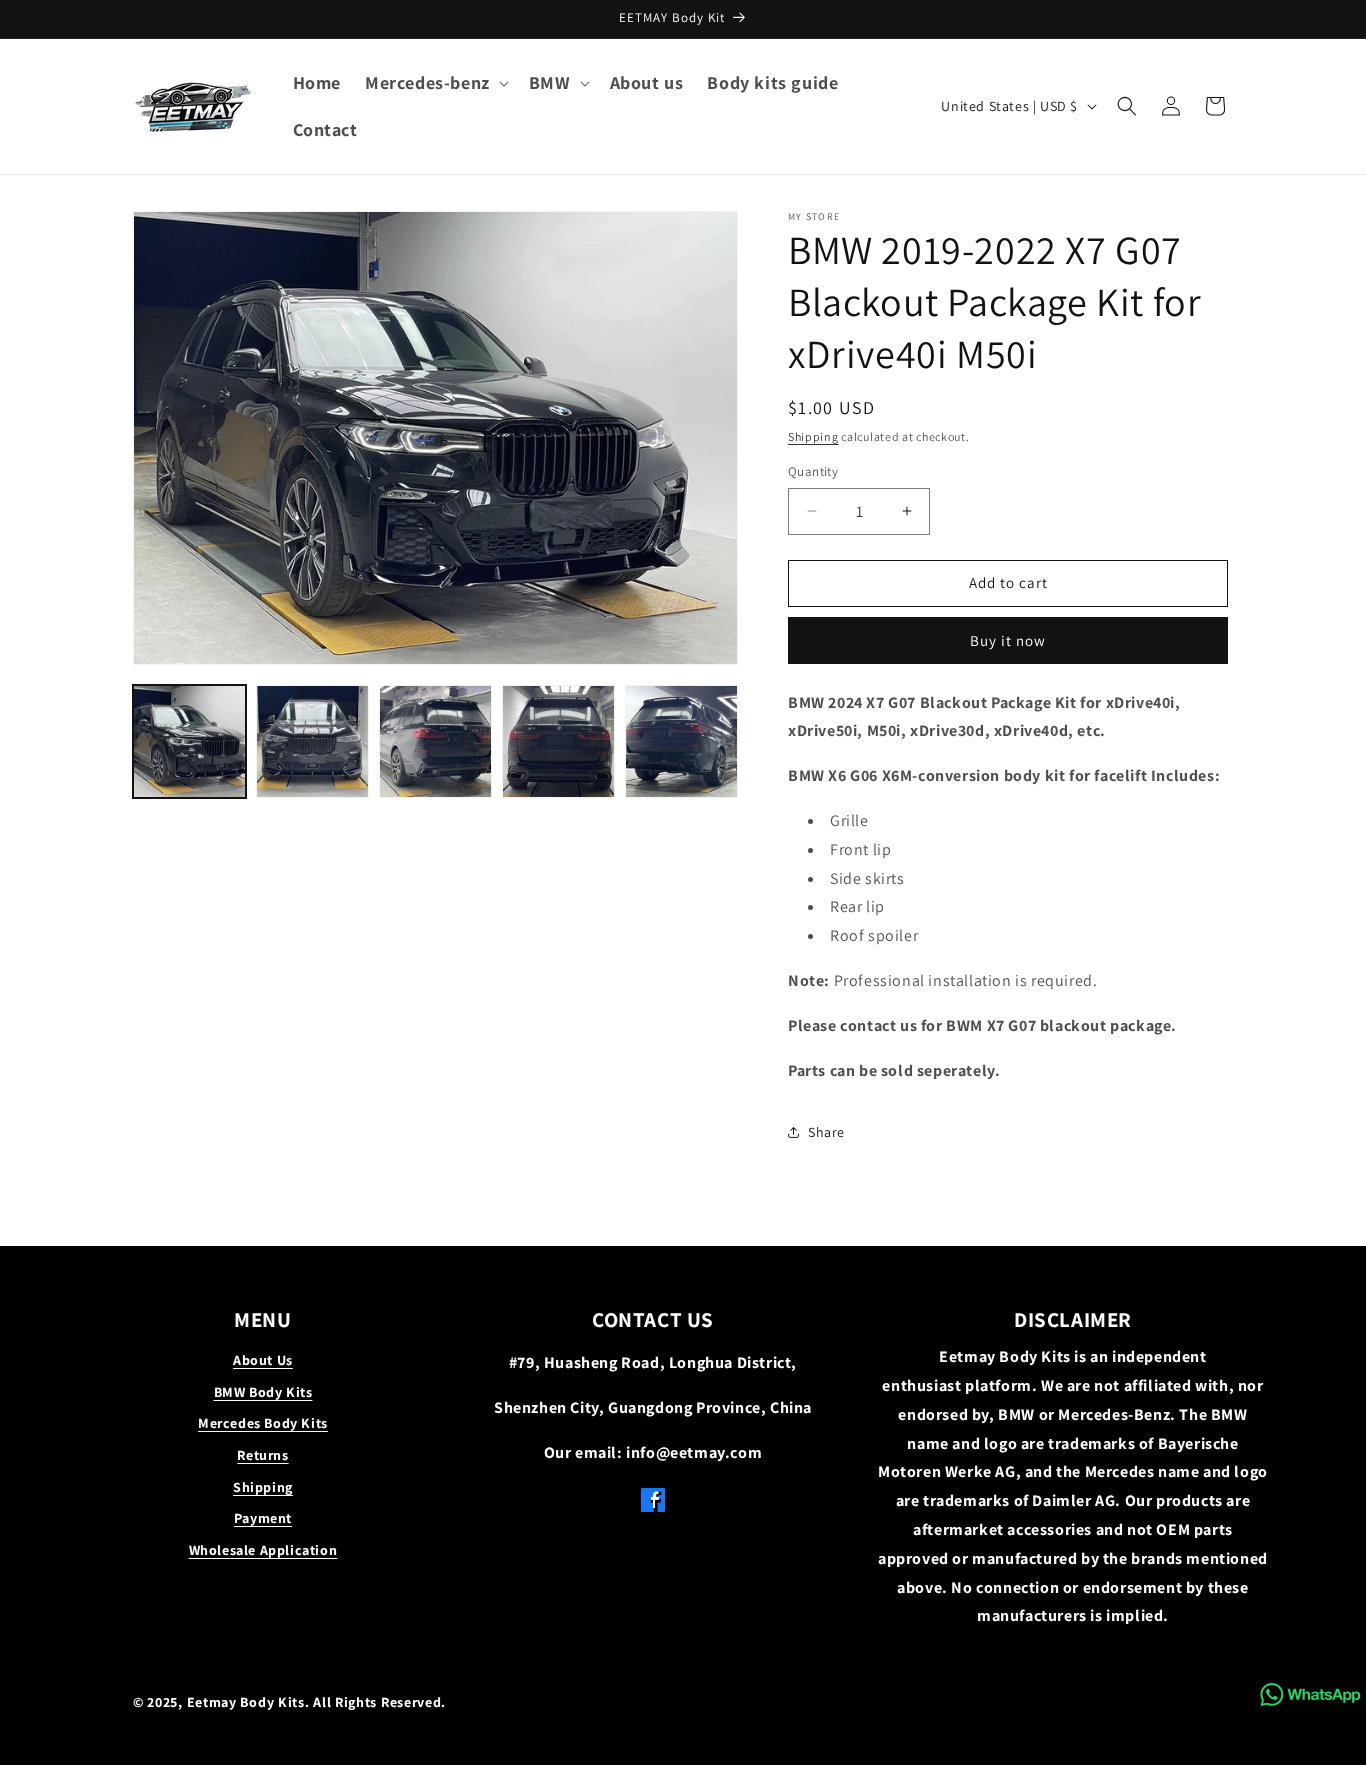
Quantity (813, 471)
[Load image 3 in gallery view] (435, 741)
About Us (263, 1360)
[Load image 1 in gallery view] (189, 741)
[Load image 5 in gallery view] (681, 741)
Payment (263, 1518)
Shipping (813, 436)
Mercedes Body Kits (263, 1423)
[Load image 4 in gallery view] (558, 741)
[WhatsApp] (1310, 1694)
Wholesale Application (263, 1550)
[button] (435, 82)
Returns (262, 1455)
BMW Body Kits (263, 1392)
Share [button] (826, 1132)
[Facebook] (653, 1505)
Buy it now (1008, 640)
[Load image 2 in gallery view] (312, 741)
